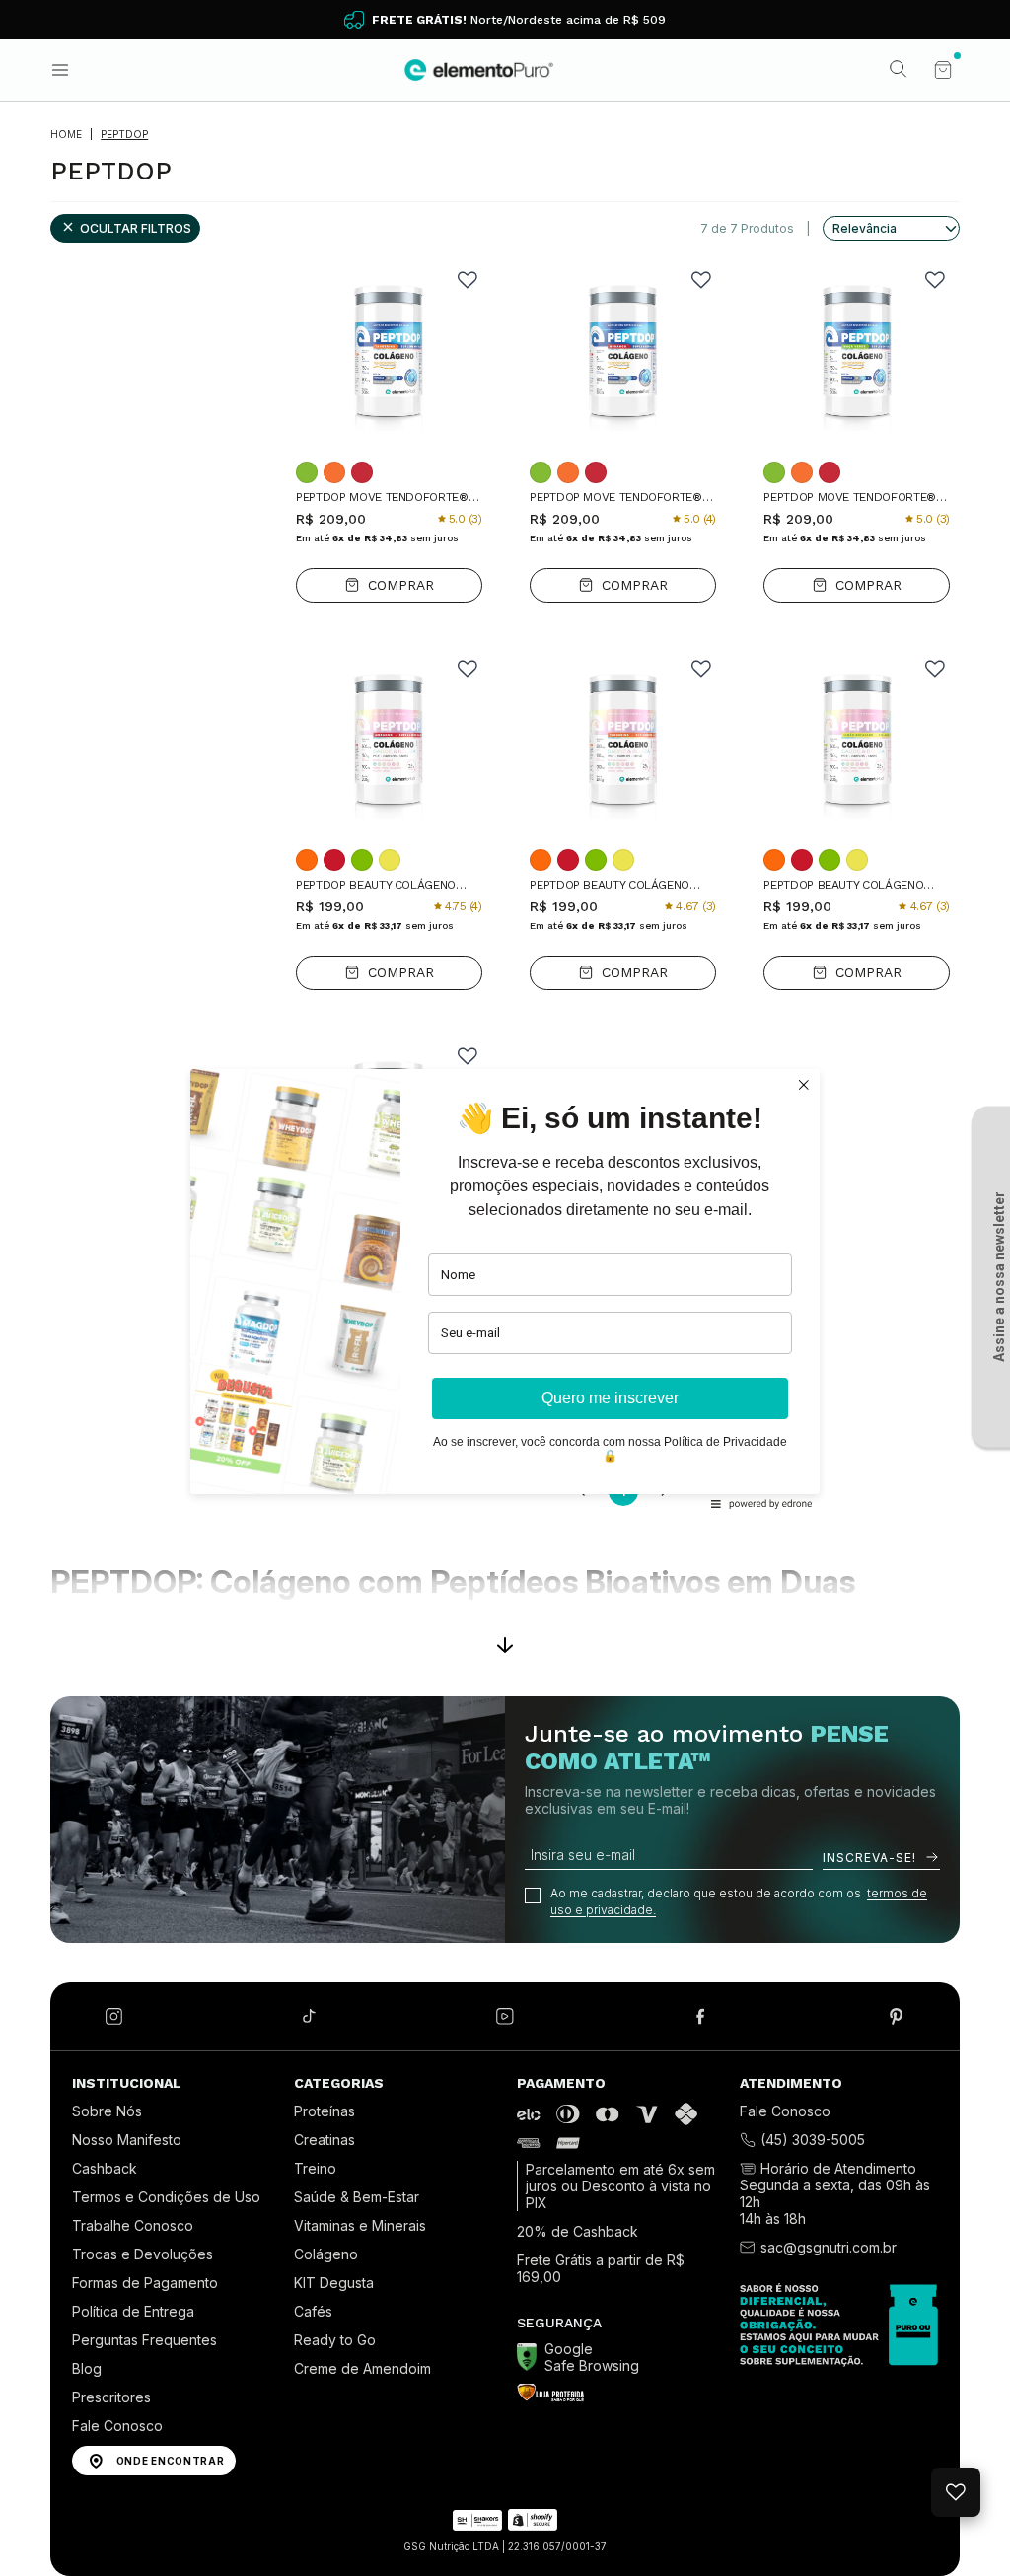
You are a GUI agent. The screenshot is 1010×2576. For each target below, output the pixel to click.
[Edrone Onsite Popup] (505, 1288)
